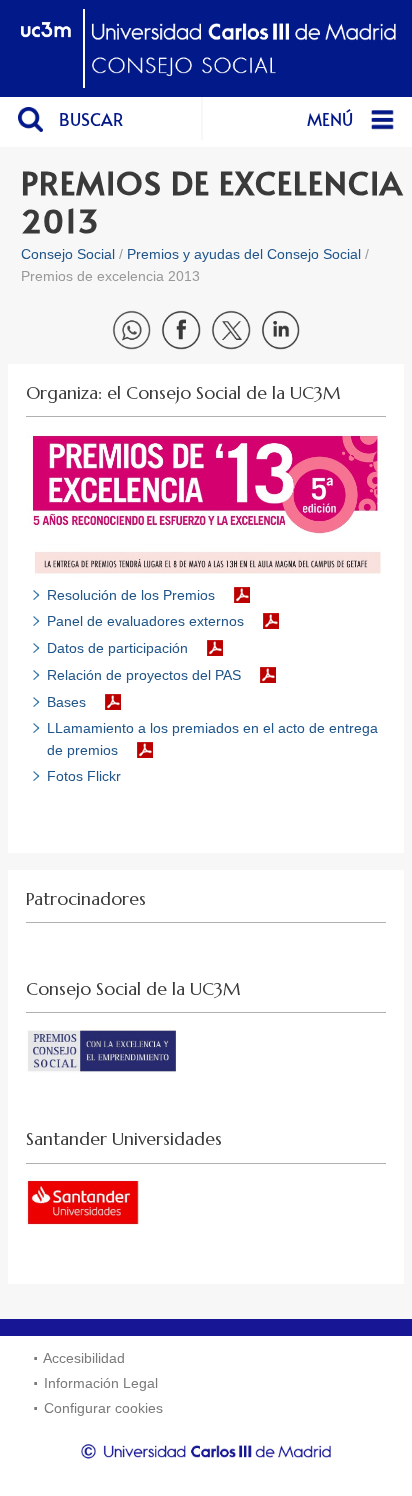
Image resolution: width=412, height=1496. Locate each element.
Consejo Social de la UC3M (133, 989)
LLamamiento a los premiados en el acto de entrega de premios (212, 738)
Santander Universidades (124, 1139)
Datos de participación (117, 648)
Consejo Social (68, 254)
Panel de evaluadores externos (145, 621)
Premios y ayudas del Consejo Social (244, 254)
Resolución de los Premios (131, 595)
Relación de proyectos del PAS (144, 675)
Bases (66, 702)
